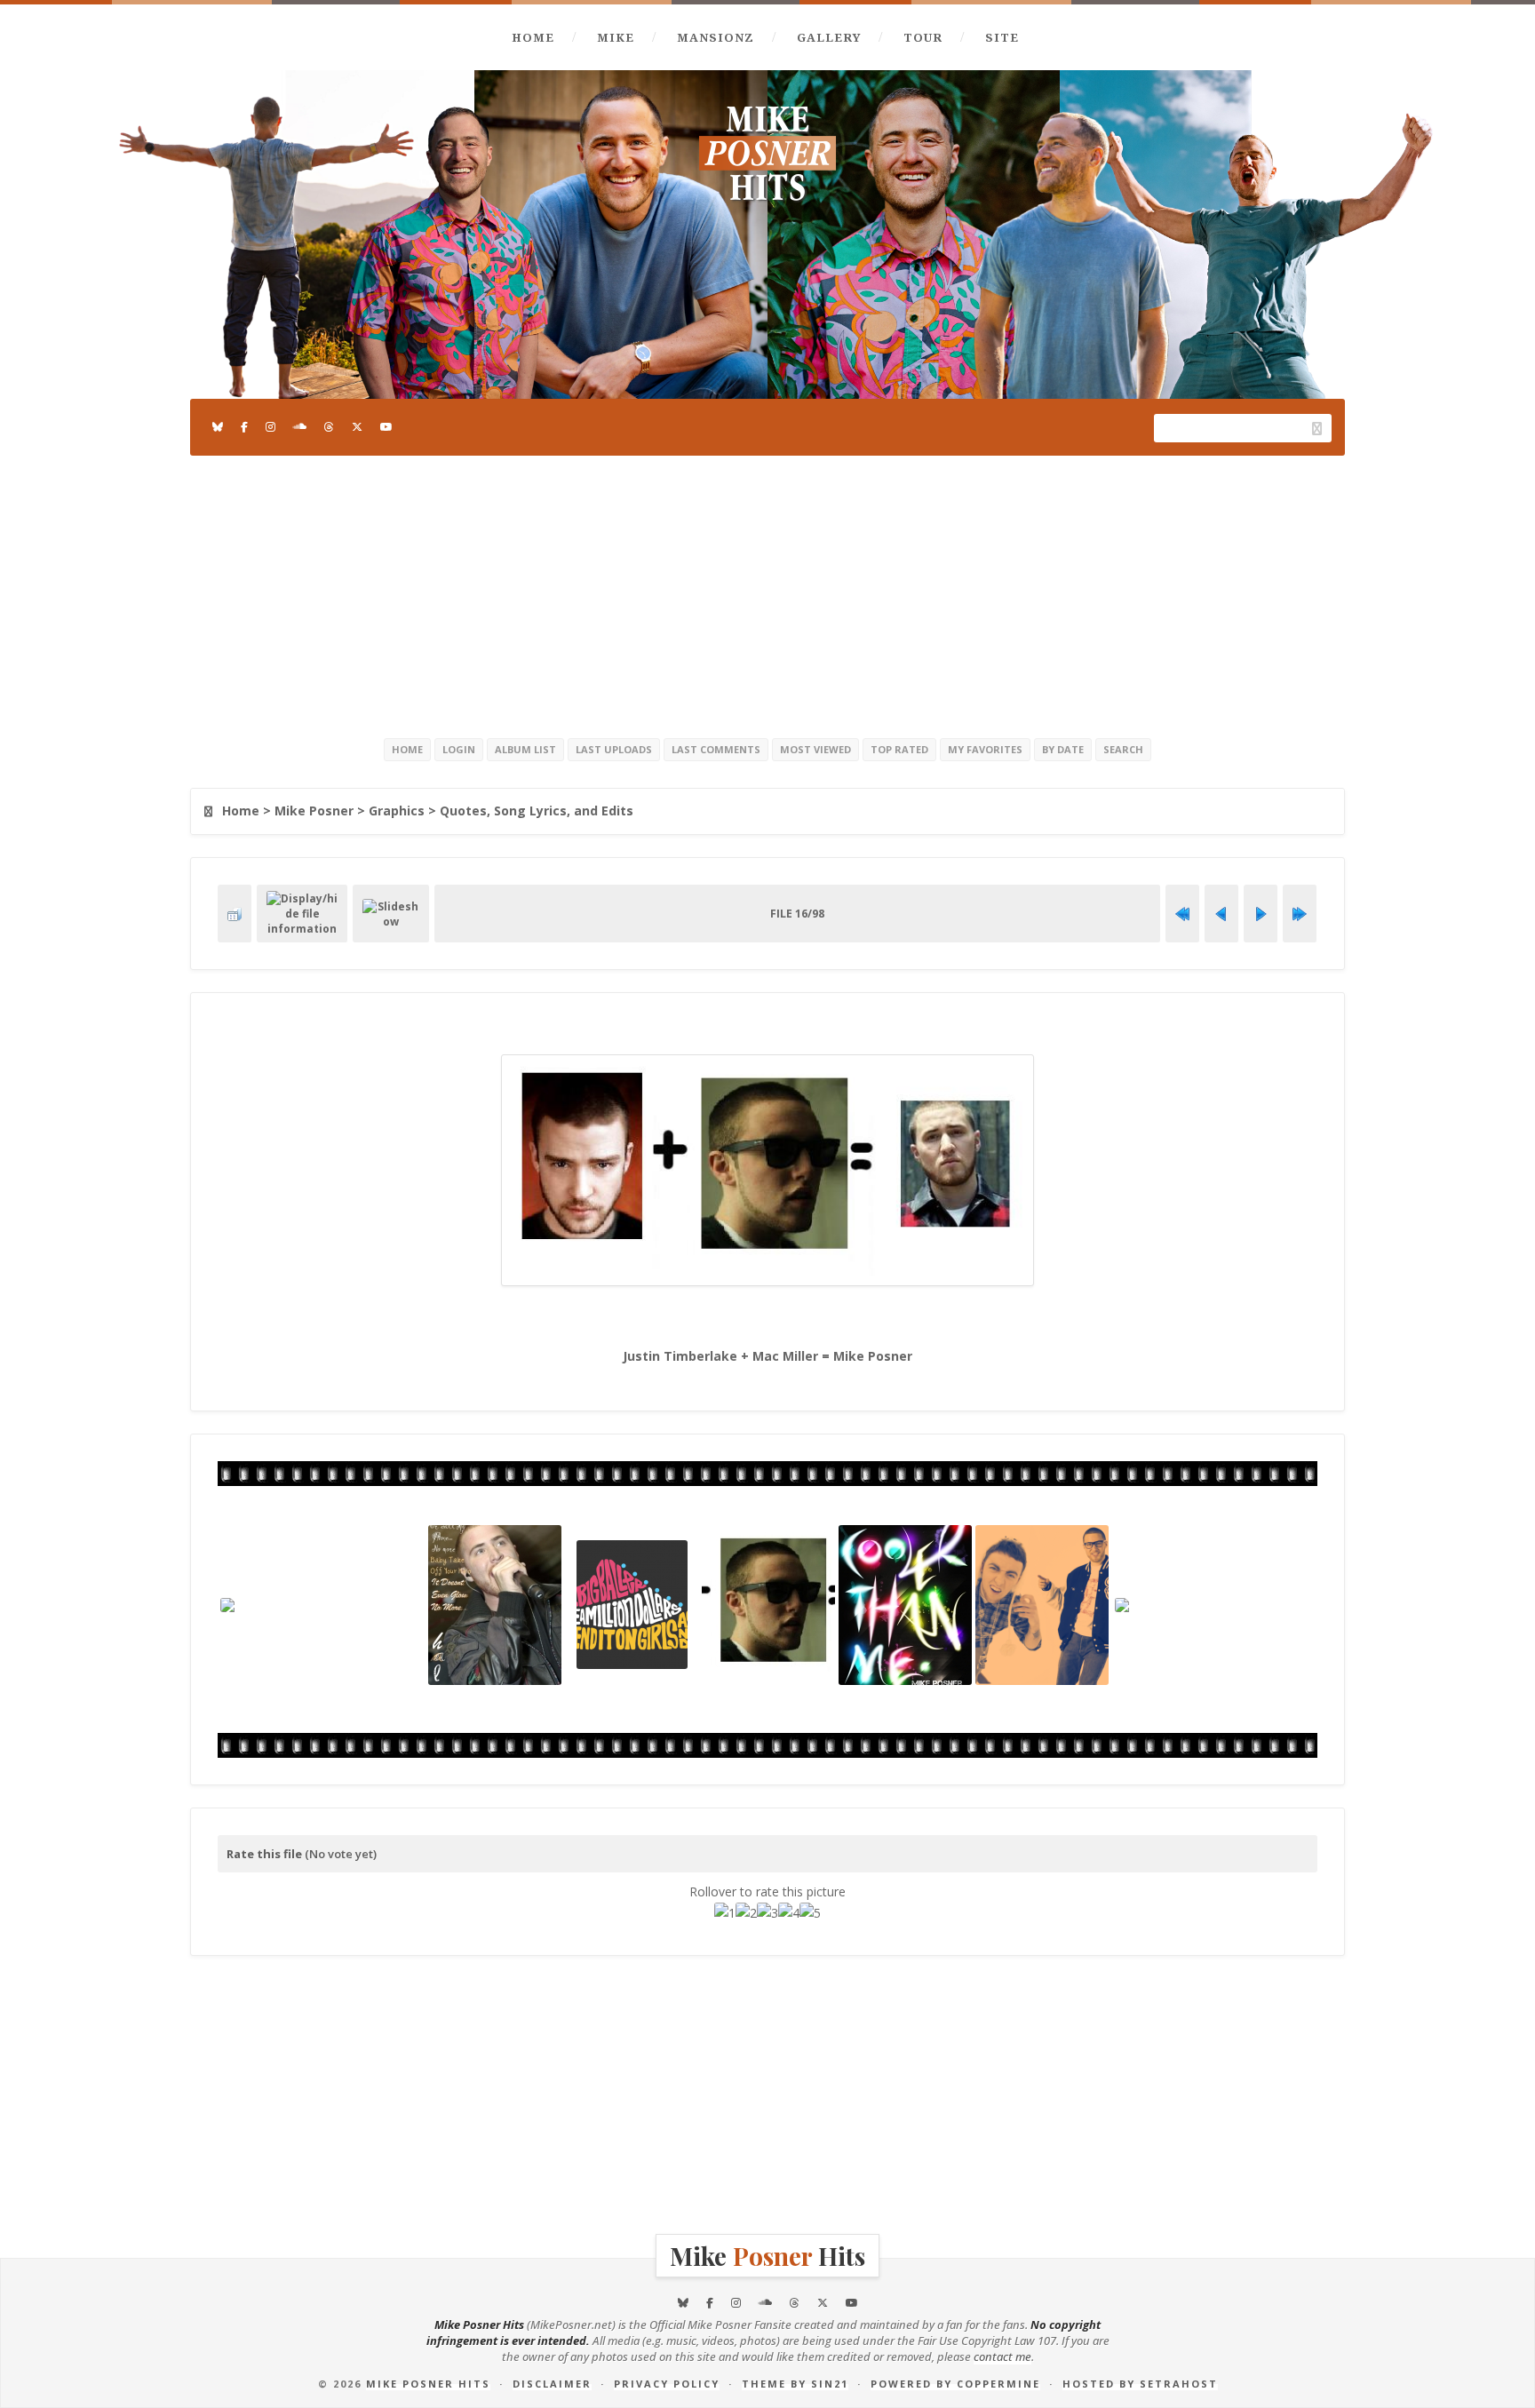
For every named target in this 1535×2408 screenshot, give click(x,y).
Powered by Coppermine (955, 2384)
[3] (767, 1913)
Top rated (899, 749)
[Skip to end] (1300, 914)
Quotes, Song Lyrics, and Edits (537, 811)
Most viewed (815, 749)
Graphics (397, 811)
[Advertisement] (767, 593)
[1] (725, 1913)
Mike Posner (314, 811)
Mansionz (716, 37)
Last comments (716, 749)
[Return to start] (1182, 914)
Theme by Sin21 (795, 2384)
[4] (789, 1913)
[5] (810, 1913)
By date (1063, 749)
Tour (923, 37)
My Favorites (985, 749)
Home (533, 37)
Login (459, 749)
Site (1002, 37)
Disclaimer (552, 2384)
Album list (525, 749)
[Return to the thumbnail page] (235, 914)
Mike (616, 37)
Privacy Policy (667, 2384)
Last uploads (614, 749)
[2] (746, 1913)
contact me (1002, 2356)
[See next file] (1261, 914)
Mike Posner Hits (428, 2384)
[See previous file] (1221, 914)
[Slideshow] (391, 914)
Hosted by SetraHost (1140, 2384)
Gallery (829, 37)
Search (1123, 749)
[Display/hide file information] (302, 914)
